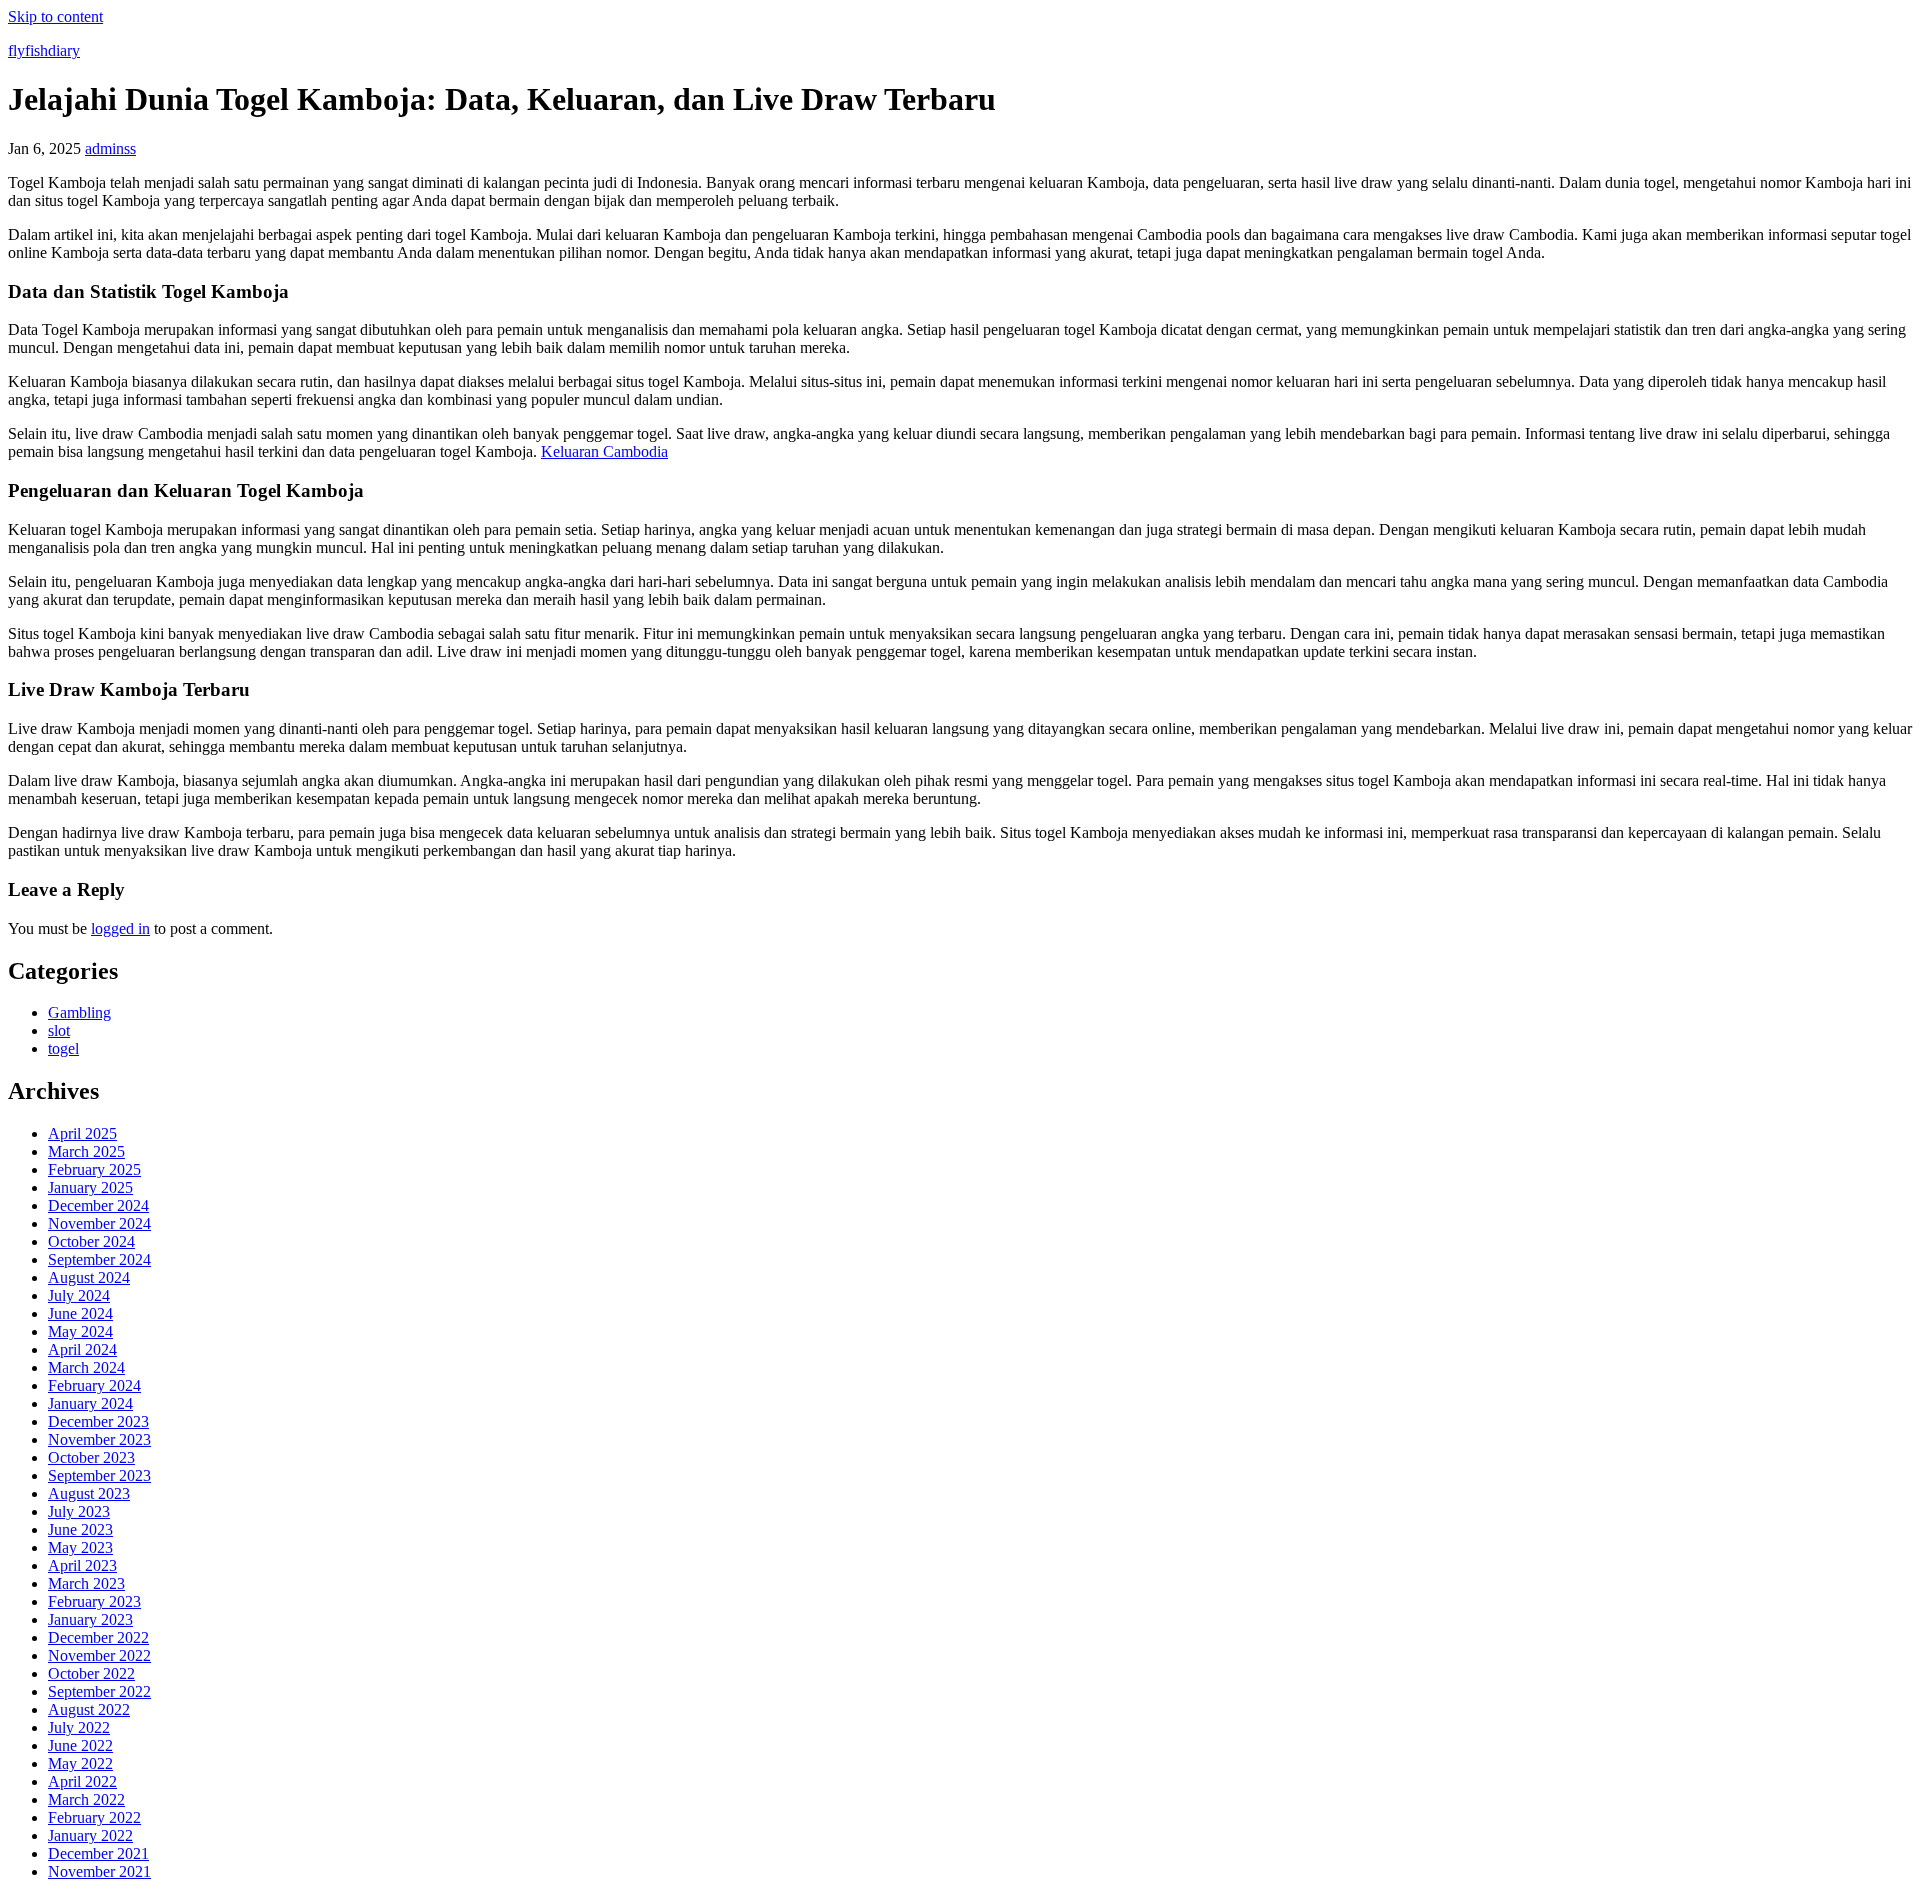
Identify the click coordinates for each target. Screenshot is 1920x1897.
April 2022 (82, 1781)
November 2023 (99, 1439)
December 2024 (98, 1205)
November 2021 (99, 1871)
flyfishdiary (44, 50)
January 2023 (90, 1619)
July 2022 (79, 1727)
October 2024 (91, 1241)
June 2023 (80, 1529)
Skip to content (55, 16)
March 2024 (86, 1367)
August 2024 (89, 1277)
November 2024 (99, 1223)
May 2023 (80, 1547)
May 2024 (80, 1331)
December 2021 (98, 1853)
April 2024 (82, 1349)
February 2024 (94, 1385)
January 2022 (90, 1835)
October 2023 (91, 1457)
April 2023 (82, 1565)
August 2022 (89, 1709)
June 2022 (80, 1745)
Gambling (79, 1012)
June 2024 (80, 1313)
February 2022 (94, 1817)
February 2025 (94, 1169)
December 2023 (98, 1421)
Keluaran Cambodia (604, 451)
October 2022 (91, 1673)
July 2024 (79, 1295)
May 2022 (80, 1763)
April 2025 (82, 1133)
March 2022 (86, 1799)
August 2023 (89, 1493)
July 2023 (79, 1511)
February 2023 (94, 1601)
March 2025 (86, 1151)
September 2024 (99, 1259)
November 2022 (99, 1655)
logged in (120, 928)
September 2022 (99, 1691)
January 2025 (90, 1187)
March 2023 (86, 1583)
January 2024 (90, 1403)
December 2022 (98, 1637)
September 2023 (99, 1475)
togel (63, 1048)
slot (59, 1030)
